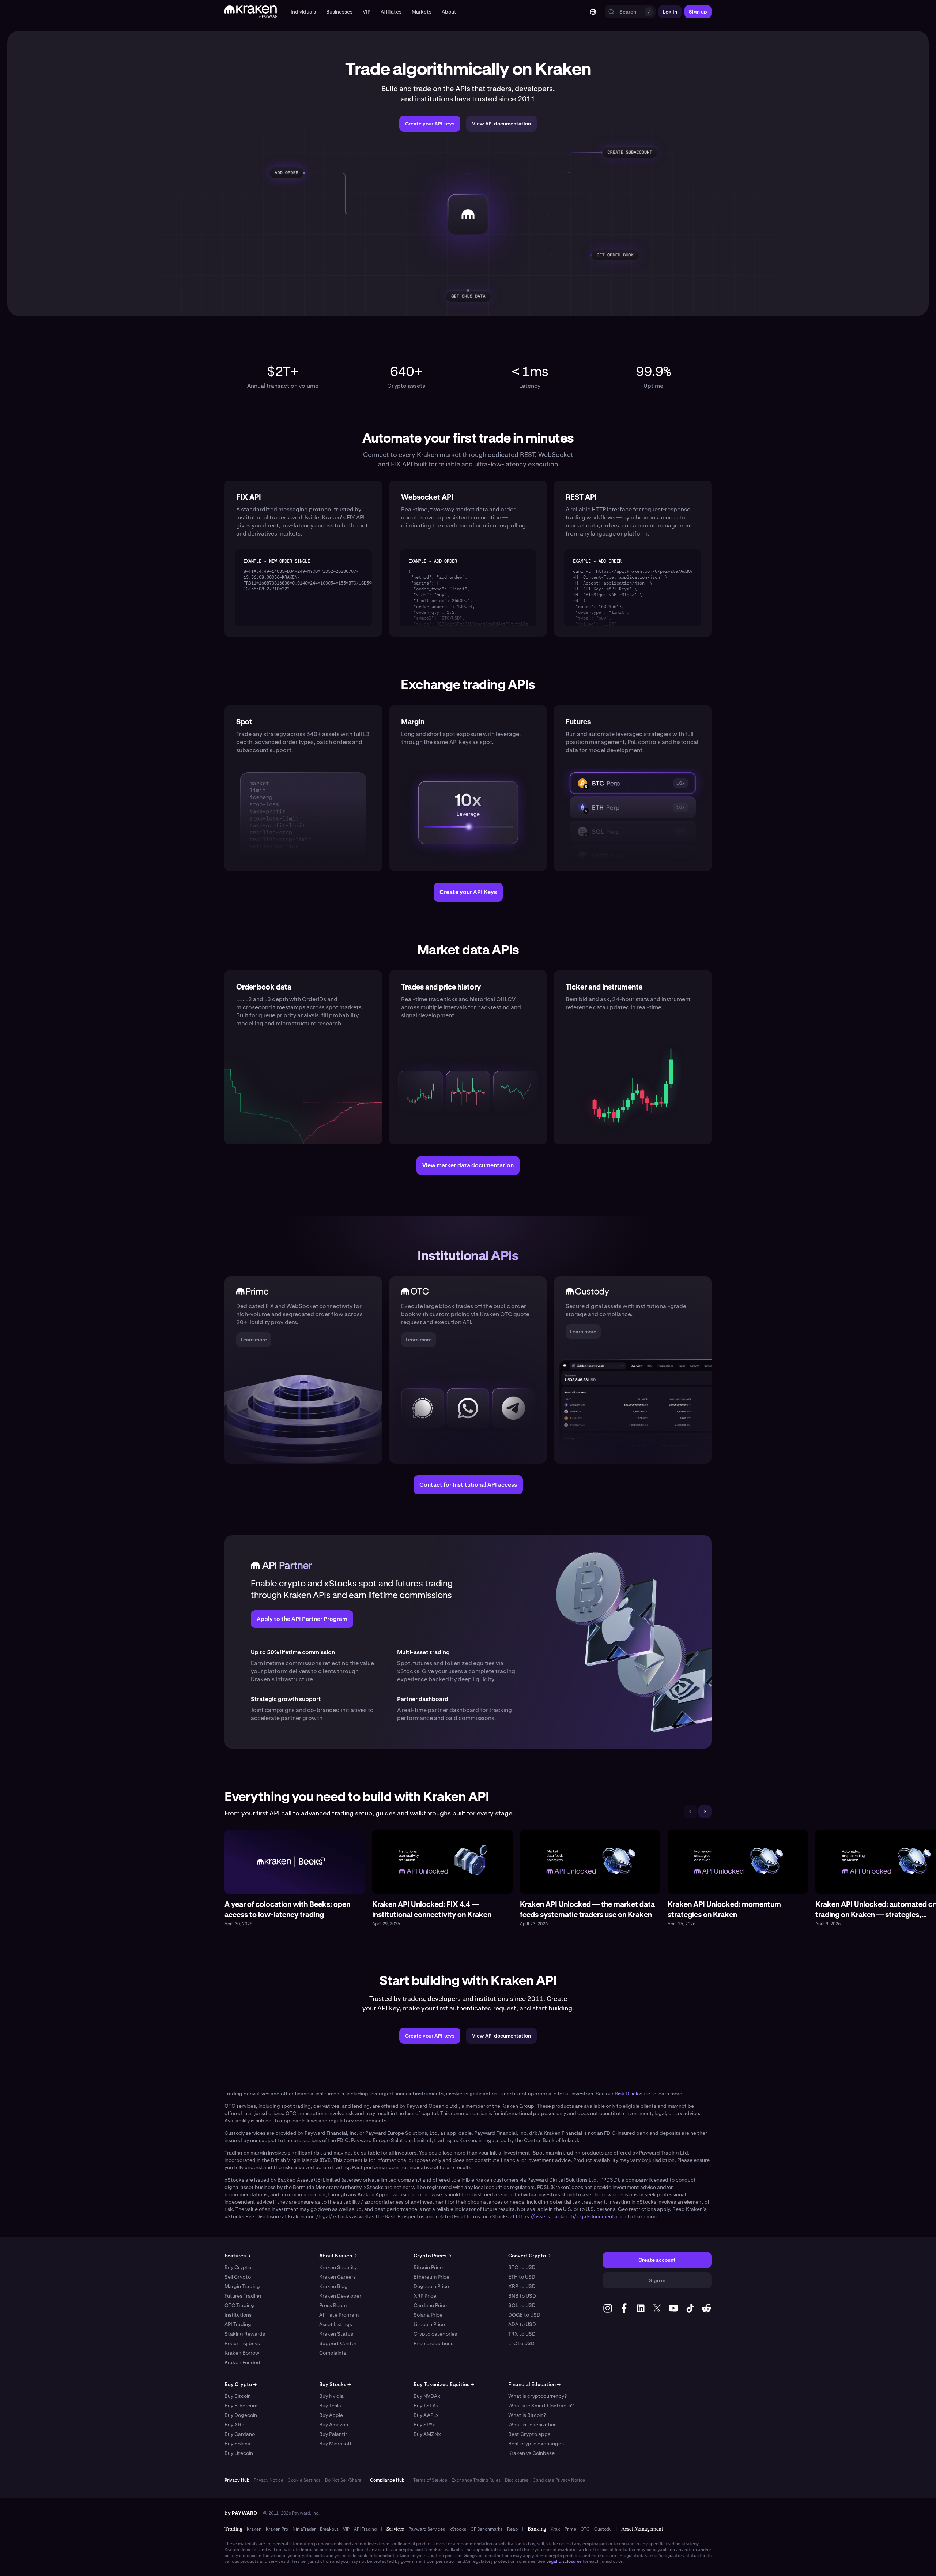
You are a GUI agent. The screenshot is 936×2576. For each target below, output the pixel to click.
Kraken (254, 2529)
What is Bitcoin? (527, 2415)
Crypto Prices (432, 2256)
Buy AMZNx (427, 2434)
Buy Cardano (240, 2434)
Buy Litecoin (239, 2453)
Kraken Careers (337, 2277)
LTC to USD (521, 2343)
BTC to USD (522, 2267)
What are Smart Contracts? (541, 2406)
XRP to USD (522, 2286)
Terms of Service (430, 2480)
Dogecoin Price (431, 2286)
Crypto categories (435, 2334)
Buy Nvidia (331, 2396)
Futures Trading (243, 2296)
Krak (555, 2529)
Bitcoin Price (428, 2267)
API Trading (238, 2324)
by (241, 2513)
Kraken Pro (277, 2529)
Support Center (338, 2343)
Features (237, 2256)
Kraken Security (338, 2267)
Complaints (333, 2353)
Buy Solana (237, 2444)
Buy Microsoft (335, 2444)
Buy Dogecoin (241, 2415)
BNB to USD (522, 2296)
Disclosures (517, 2480)
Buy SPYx (424, 2425)
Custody (603, 2529)
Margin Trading (242, 2286)
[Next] (705, 1811)
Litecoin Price (429, 2324)
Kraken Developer (340, 2296)
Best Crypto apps (529, 2434)
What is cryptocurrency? (537, 2396)
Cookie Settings (304, 2480)
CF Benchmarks (487, 2529)
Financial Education (534, 2384)
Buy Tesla (330, 2406)
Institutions (238, 2315)
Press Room (333, 2305)
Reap (512, 2529)
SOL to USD (522, 2305)
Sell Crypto (238, 2277)
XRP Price (425, 2296)
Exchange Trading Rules (476, 2480)
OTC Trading (239, 2305)
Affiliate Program (339, 2315)
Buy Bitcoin (238, 2396)
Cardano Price (430, 2305)
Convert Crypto (529, 2256)
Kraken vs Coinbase (531, 2453)
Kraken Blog (333, 2286)
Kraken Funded (242, 2362)
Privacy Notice (269, 2480)
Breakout (329, 2529)
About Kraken (338, 2256)
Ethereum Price (431, 2277)
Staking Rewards (245, 2334)
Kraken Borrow (242, 2353)
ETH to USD (522, 2277)
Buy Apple (331, 2415)
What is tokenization (533, 2425)
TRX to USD (522, 2334)
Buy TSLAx (426, 2406)
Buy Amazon (334, 2425)
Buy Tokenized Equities (444, 2384)
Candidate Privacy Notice (559, 2480)
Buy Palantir (333, 2434)
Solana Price (428, 2315)
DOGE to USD (524, 2315)
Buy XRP (234, 2425)
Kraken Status (336, 2334)
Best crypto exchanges (536, 2444)
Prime (570, 2529)
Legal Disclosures (564, 2561)
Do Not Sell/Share (343, 2480)
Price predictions (433, 2343)
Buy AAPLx (426, 2415)
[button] (303, 12)
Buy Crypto (238, 2267)
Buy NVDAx (427, 2396)
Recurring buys (242, 2343)
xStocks (458, 2529)
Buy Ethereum (241, 2406)
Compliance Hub (387, 2480)
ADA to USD (522, 2324)
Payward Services (427, 2529)
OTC (585, 2529)
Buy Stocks (335, 2384)
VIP (346, 2529)
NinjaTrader (304, 2529)
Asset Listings (336, 2324)
